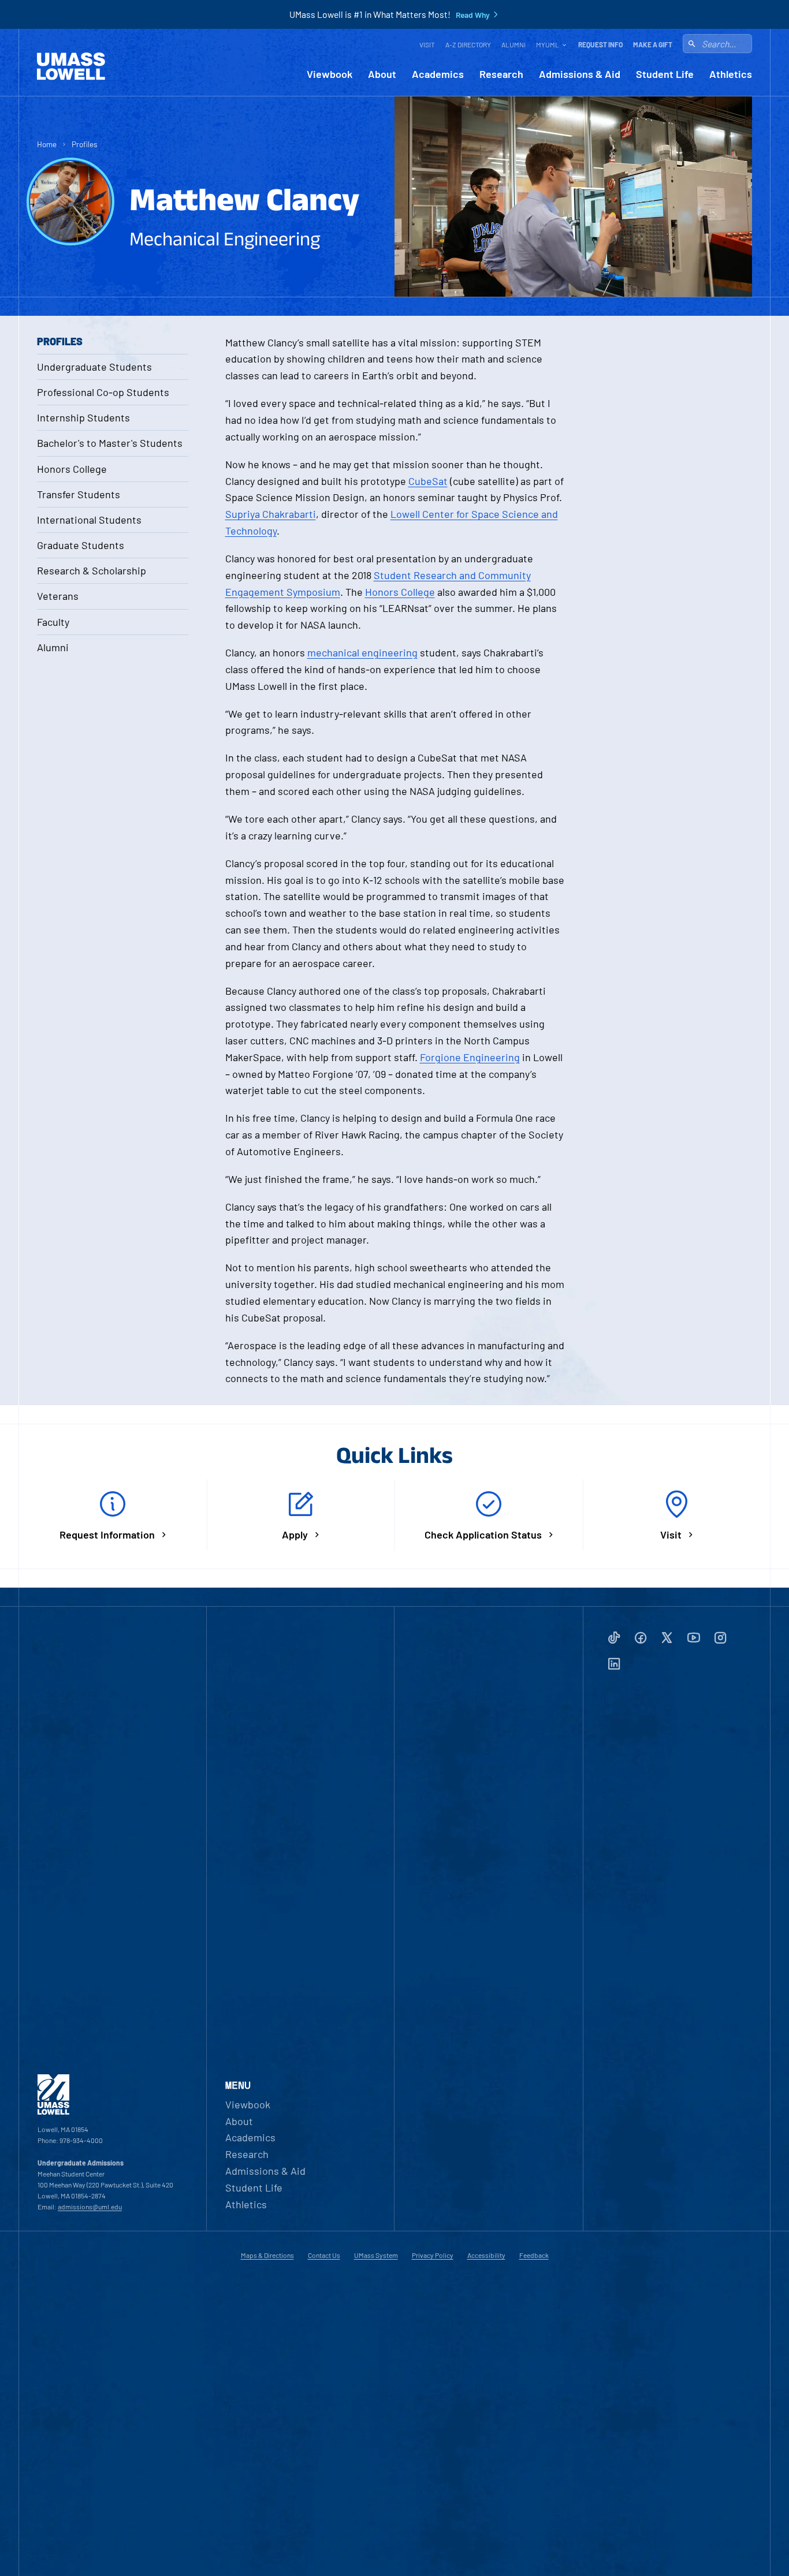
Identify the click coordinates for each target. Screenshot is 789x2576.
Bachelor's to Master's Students (110, 443)
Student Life (665, 74)
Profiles (85, 144)
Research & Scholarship (92, 570)
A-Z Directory (468, 44)
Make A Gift (653, 44)
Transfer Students (79, 494)
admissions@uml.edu (90, 2207)
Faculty (53, 622)
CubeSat (428, 481)
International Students (89, 520)
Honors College (72, 469)
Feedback (534, 2255)
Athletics (731, 74)
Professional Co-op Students (103, 392)
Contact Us (324, 2255)
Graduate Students (81, 545)
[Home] (71, 66)
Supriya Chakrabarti (271, 514)
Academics (438, 74)
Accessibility (486, 2255)
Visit (427, 44)
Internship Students (83, 417)
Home (47, 144)
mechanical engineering (362, 652)
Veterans (58, 596)
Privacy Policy (433, 2255)
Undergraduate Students (94, 367)
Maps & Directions (267, 2255)
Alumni (513, 44)
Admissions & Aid (580, 74)
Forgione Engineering (470, 1057)
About (382, 74)
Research (501, 74)
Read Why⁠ (473, 15)
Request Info (600, 44)
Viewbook (330, 74)
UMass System (376, 2255)
